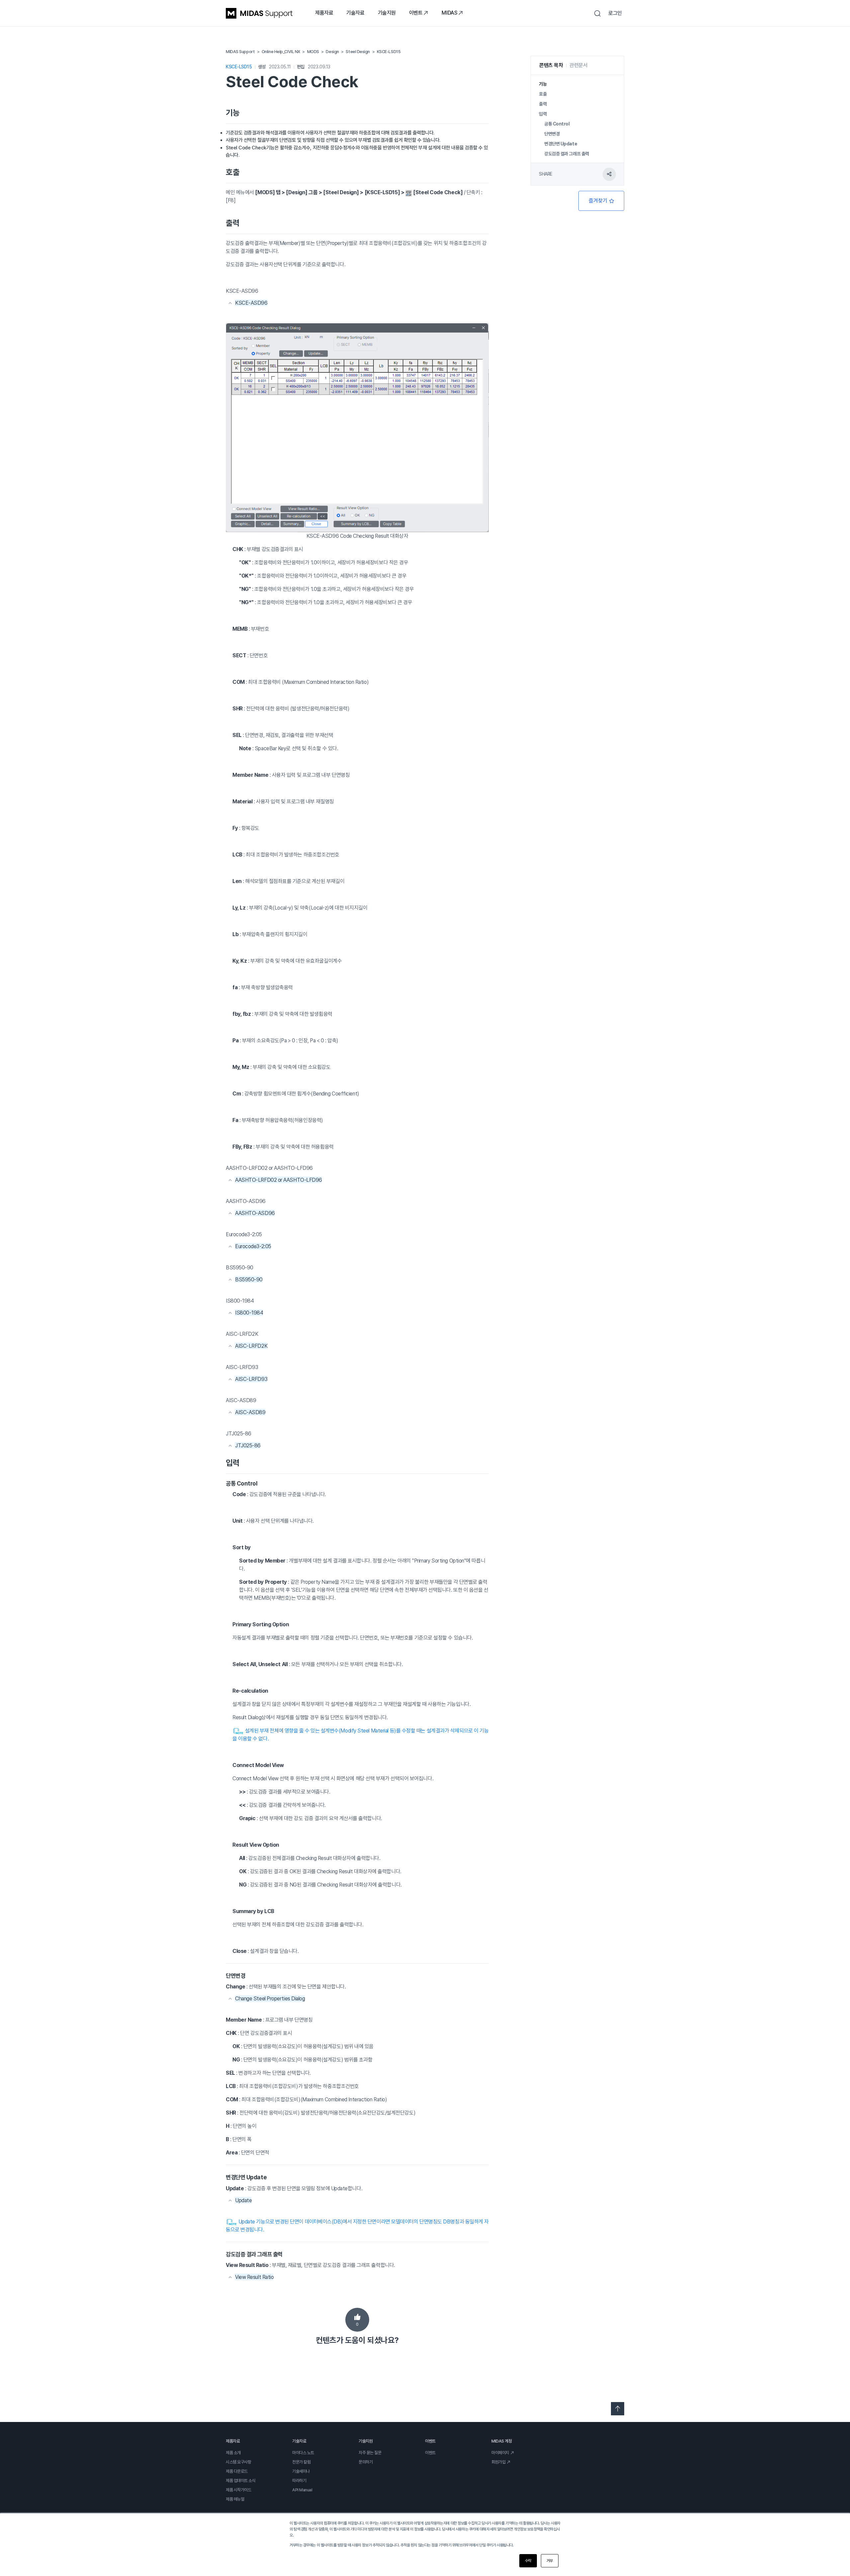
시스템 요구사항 (238, 2462)
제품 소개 (233, 2453)
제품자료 (324, 13)
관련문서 (578, 65)
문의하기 (366, 2462)
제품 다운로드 (237, 2471)
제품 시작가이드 (238, 2490)
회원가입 (498, 2462)
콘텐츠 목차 (551, 65)
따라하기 (299, 2481)
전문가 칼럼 (301, 2462)
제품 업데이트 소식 (241, 2481)
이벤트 (416, 13)
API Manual (302, 2490)
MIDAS (449, 13)
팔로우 (601, 201)
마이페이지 (500, 2453)
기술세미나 (301, 2471)
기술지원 (387, 13)
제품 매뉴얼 (235, 2499)
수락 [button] (528, 2561)
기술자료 (355, 13)
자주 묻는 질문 (370, 2453)
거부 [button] (550, 2561)
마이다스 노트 (303, 2453)
